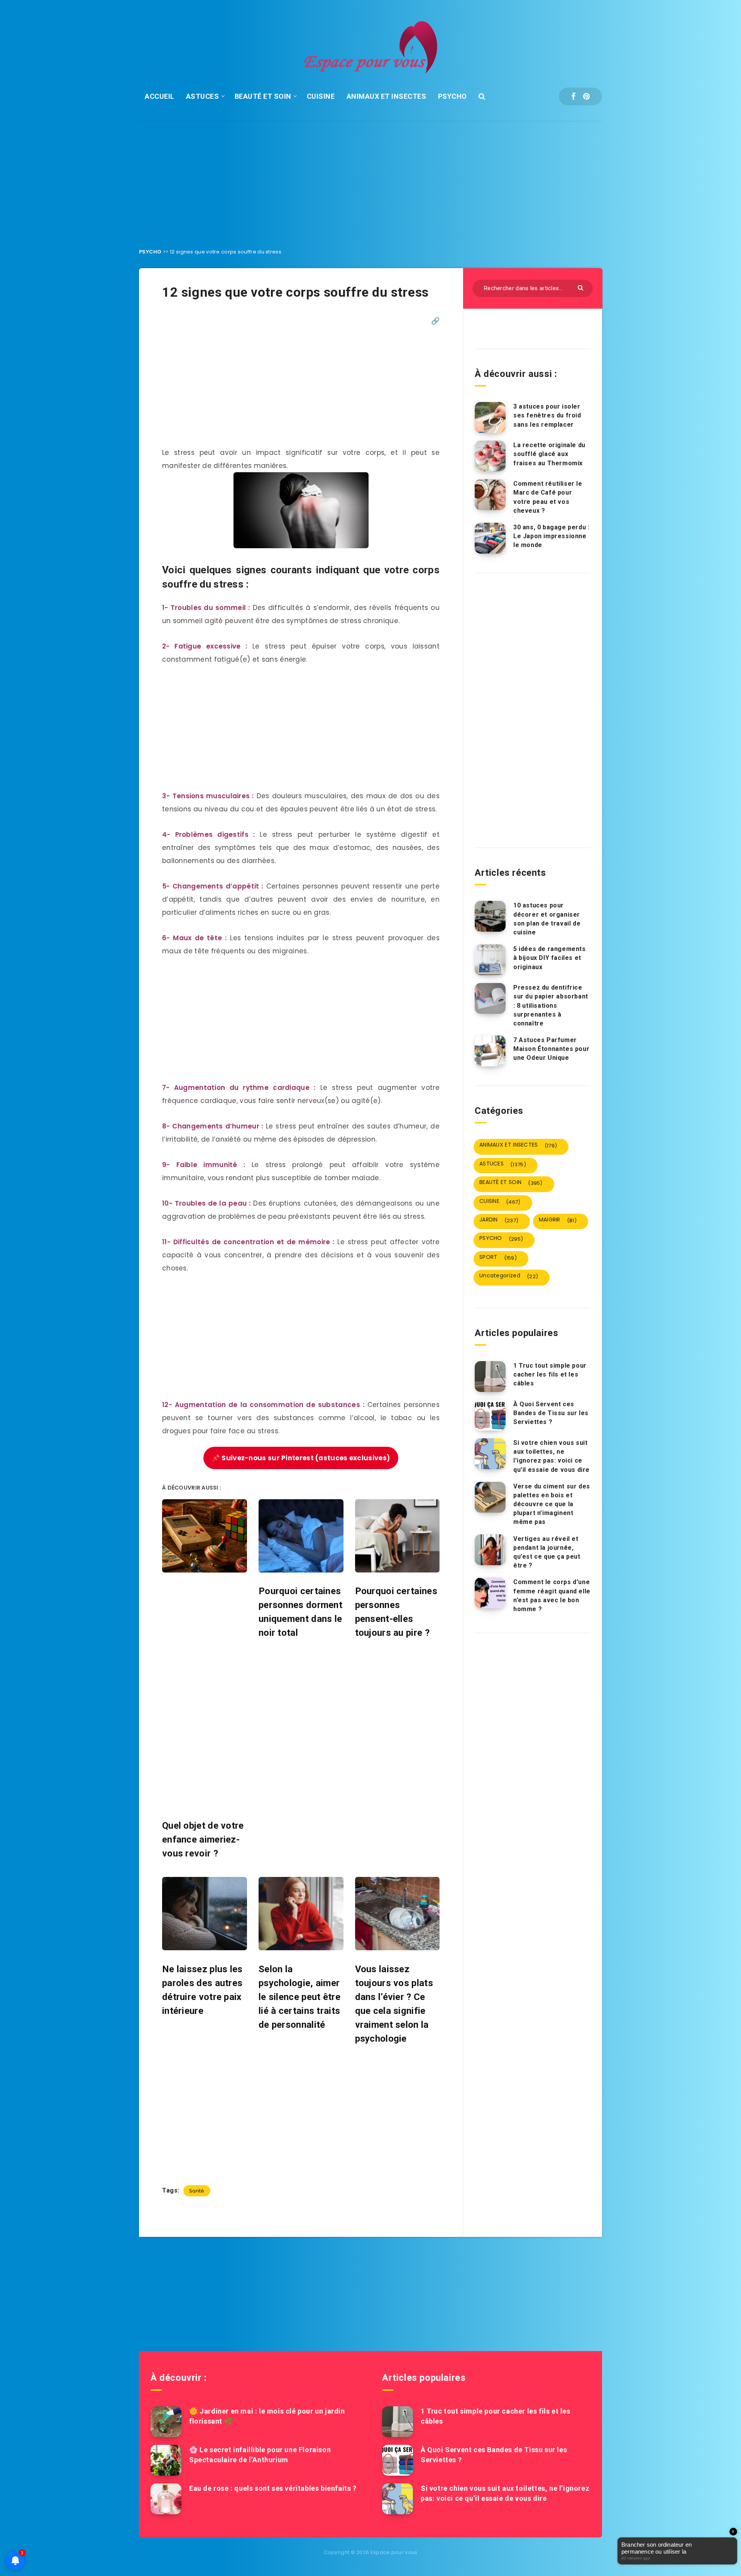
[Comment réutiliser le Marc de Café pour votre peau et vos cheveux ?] (490, 495)
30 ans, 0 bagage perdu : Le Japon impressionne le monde (551, 536)
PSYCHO (453, 96)
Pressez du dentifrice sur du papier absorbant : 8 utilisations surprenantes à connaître (551, 1005)
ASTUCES (203, 96)
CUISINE (321, 96)
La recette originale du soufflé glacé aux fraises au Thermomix (549, 454)
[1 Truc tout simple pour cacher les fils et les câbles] (490, 1377)
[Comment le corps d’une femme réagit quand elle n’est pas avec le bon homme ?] (490, 1593)
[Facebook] (573, 96)
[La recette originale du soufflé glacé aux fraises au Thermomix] (490, 456)
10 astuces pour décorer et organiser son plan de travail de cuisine (547, 919)
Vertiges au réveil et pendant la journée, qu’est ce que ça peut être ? (547, 1552)
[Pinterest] (586, 96)
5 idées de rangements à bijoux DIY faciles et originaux (550, 958)
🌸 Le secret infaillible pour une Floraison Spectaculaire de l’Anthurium (260, 2455)
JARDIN (499, 1220)
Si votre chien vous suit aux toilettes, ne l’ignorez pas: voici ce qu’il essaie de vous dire (552, 1456)
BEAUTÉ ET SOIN (263, 96)
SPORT (498, 1257)
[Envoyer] (581, 287)
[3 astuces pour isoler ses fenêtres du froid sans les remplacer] (490, 417)
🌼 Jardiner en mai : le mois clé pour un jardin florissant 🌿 (267, 2416)
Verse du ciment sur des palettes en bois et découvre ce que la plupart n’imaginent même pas (552, 1504)
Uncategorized (509, 1276)
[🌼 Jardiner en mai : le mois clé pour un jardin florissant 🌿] (166, 2422)
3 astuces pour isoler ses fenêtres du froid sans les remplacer (547, 415)
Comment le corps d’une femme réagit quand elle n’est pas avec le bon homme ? (552, 1595)
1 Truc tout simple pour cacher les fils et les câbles (550, 1374)
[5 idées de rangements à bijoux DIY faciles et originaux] (490, 960)
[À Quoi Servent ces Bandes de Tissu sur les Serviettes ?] (490, 1415)
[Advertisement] (370, 179)
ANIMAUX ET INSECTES (387, 96)
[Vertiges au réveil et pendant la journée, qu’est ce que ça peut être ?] (490, 1550)
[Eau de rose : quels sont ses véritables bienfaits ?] (166, 2499)
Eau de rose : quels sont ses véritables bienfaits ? (273, 2488)
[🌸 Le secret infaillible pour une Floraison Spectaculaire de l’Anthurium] (166, 2460)
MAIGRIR (558, 1220)
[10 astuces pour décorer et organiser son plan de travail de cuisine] (490, 916)
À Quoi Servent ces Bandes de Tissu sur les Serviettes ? (551, 1413)
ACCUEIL (160, 96)
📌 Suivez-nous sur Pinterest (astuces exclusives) (301, 1458)
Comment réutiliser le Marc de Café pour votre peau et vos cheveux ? (548, 497)
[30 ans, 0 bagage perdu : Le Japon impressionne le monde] (490, 538)
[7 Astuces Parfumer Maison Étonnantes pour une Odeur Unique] (490, 1051)
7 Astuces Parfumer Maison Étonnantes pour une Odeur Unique (551, 1049)
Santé (197, 2191)
